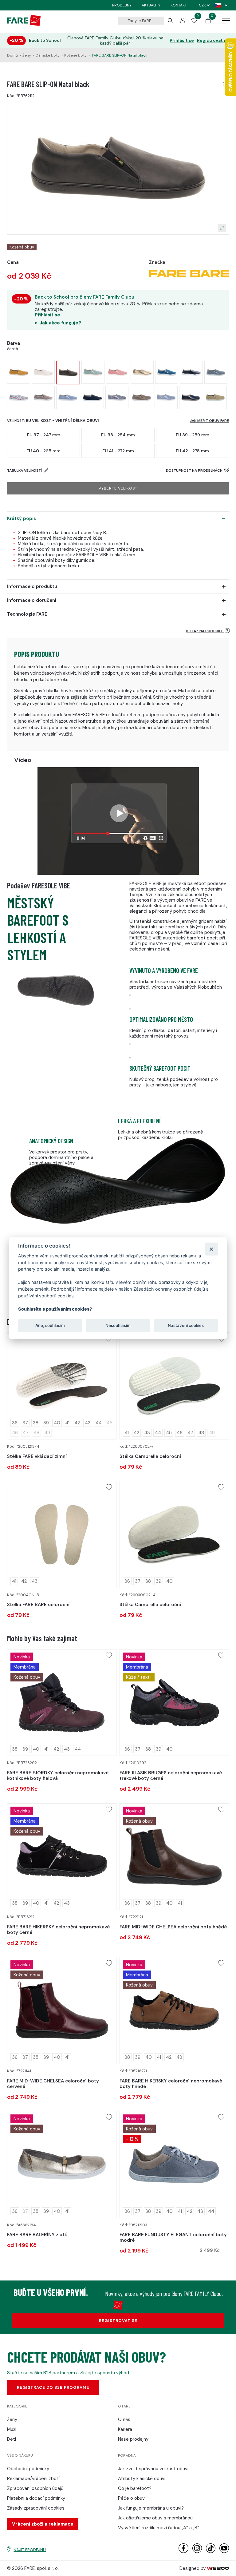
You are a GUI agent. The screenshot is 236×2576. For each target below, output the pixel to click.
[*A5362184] (62, 2165)
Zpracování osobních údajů (35, 2488)
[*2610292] (174, 1703)
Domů (12, 55)
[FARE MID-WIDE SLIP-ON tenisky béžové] (43, 397)
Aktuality (151, 5)
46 (180, 1433)
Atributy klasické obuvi (142, 2479)
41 (67, 1423)
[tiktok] (211, 2552)
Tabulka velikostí (25, 470)
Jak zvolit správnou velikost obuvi (153, 2469)
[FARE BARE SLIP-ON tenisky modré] (68, 397)
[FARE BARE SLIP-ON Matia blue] (93, 372)
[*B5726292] (62, 1703)
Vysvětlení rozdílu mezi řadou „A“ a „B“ (159, 2528)
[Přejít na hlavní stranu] (24, 24)
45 (169, 1433)
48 (201, 1433)
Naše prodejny (133, 2439)
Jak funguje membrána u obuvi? (151, 2508)
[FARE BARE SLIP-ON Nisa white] (43, 372)
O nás (124, 2419)
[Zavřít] (211, 1249)
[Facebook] (183, 2552)
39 (46, 1423)
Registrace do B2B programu (53, 2387)
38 (36, 1423)
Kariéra (125, 2429)
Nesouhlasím (118, 1325)
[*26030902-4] (174, 1534)
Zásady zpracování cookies (36, 2508)
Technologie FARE (27, 614)
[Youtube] (224, 2552)
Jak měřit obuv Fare (209, 421)
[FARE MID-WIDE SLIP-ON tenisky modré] (167, 372)
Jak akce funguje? (60, 323)
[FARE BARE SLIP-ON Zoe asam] (19, 372)
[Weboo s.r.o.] (218, 2568)
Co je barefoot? (135, 2488)
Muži (12, 2429)
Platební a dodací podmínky (36, 2498)
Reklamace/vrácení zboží (33, 2479)
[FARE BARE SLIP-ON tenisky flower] (19, 397)
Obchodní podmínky (28, 2469)
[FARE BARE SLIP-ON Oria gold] (142, 372)
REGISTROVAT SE (118, 2321)
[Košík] (208, 22)
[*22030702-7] (174, 1386)
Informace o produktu (32, 586)
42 (77, 1423)
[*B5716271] (174, 2010)
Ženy (27, 55)
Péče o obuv (131, 2498)
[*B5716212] (62, 1857)
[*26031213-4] (62, 1386)
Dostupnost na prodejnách (195, 470)
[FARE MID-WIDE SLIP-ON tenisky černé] (191, 372)
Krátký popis (22, 518)
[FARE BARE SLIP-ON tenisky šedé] (117, 397)
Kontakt (179, 5)
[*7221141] (62, 2010)
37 (25, 1423)
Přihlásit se (182, 40)
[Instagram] (197, 2552)
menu (226, 21)
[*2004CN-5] (62, 1534)
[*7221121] (174, 1857)
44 (99, 1423)
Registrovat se (213, 40)
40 (57, 1423)
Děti (12, 2439)
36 (15, 1423)
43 (88, 1423)
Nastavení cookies (186, 1325)
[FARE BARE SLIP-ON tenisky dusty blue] (216, 372)
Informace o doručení (32, 600)
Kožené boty (75, 55)
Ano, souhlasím (50, 1325)
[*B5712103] (174, 2165)
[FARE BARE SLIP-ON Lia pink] (118, 372)
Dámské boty (48, 55)
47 (190, 1433)
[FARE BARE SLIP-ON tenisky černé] (92, 397)
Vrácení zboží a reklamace (43, 2524)
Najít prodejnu (30, 2550)
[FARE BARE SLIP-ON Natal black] (68, 373)
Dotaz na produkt (205, 631)
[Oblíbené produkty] (194, 22)
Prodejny (122, 5)
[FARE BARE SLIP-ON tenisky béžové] (142, 397)
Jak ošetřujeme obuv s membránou (155, 2518)
